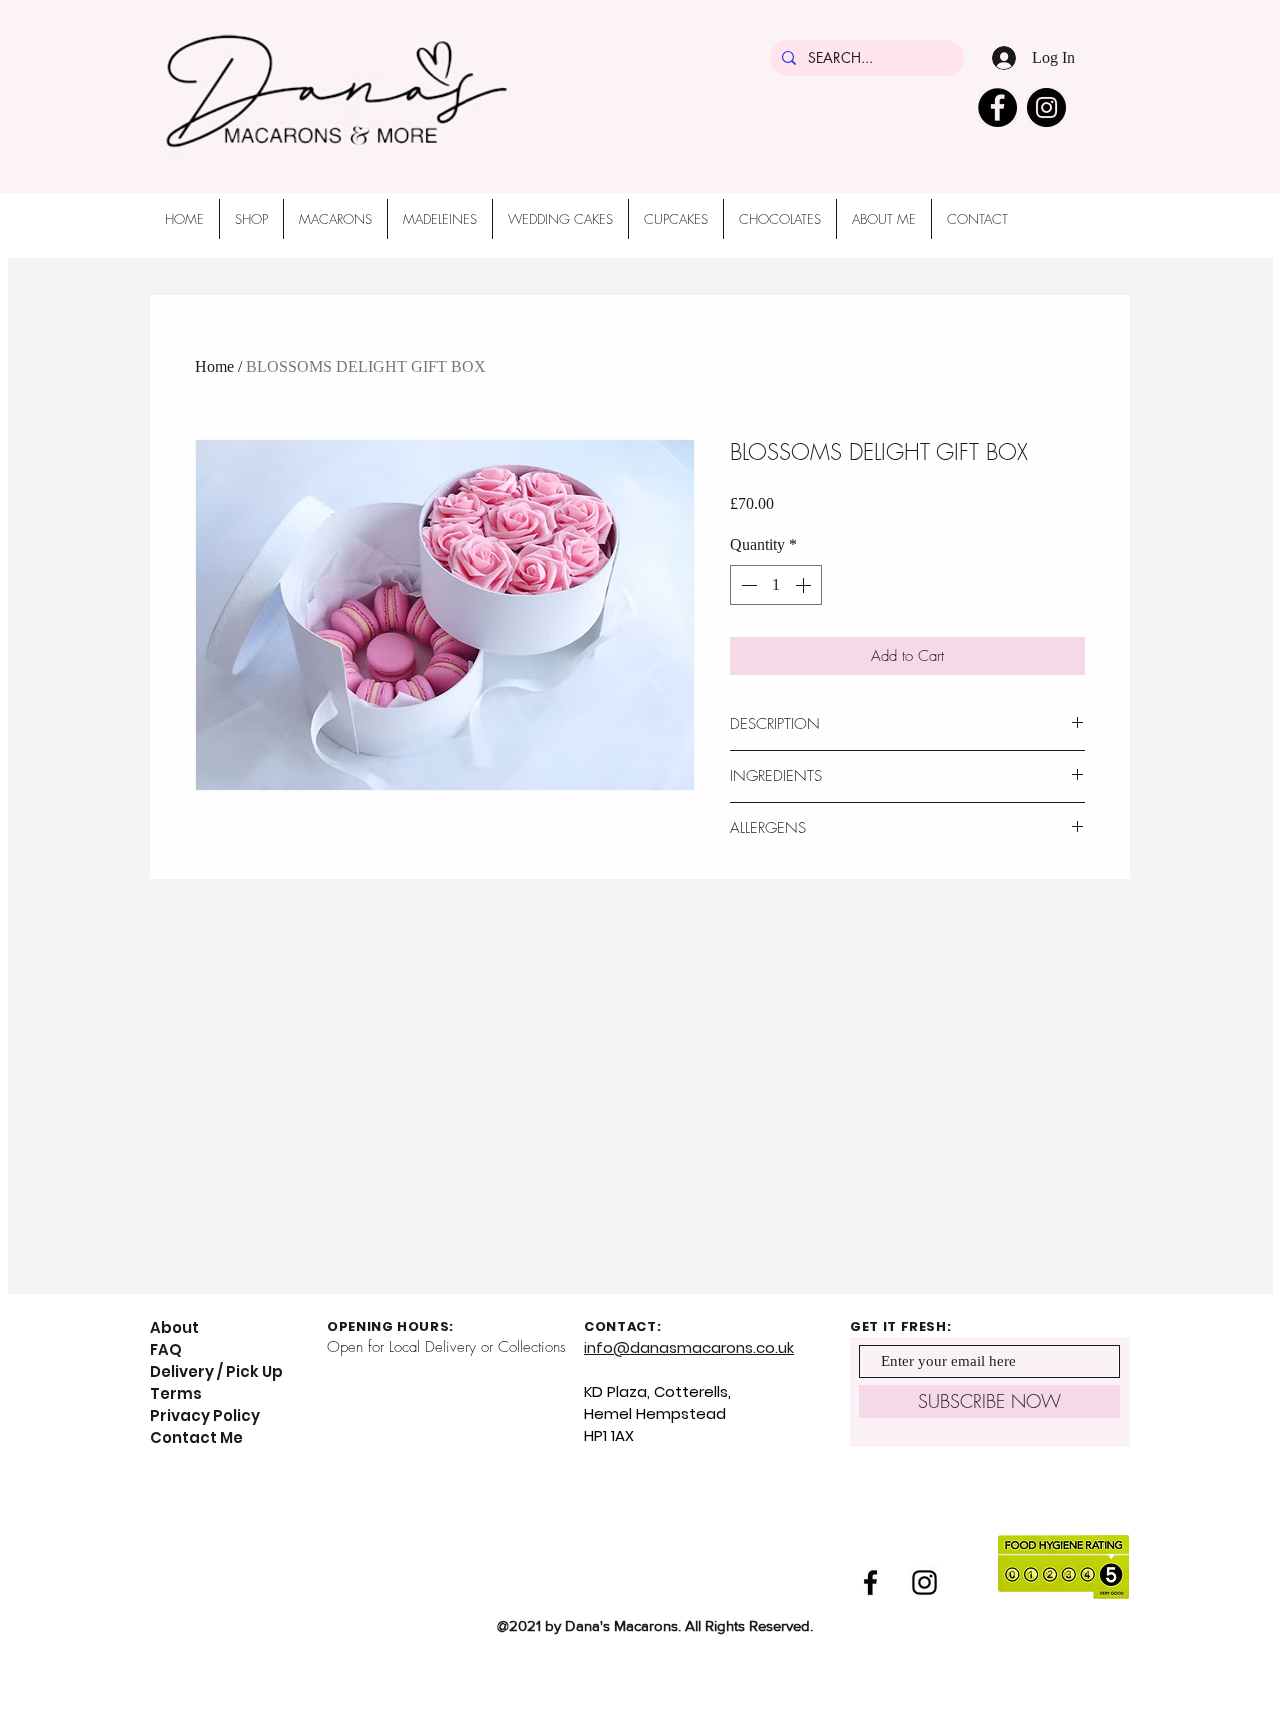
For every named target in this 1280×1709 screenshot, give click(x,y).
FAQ (166, 1349)
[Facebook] (997, 107)
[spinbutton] (776, 585)
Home (214, 366)
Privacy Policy (205, 1415)
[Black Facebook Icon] (870, 1582)
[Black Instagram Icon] (924, 1582)
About (174, 1327)
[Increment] (805, 585)
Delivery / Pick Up (218, 1371)
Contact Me (196, 1437)
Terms (176, 1393)
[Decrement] (747, 585)
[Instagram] (1046, 107)
